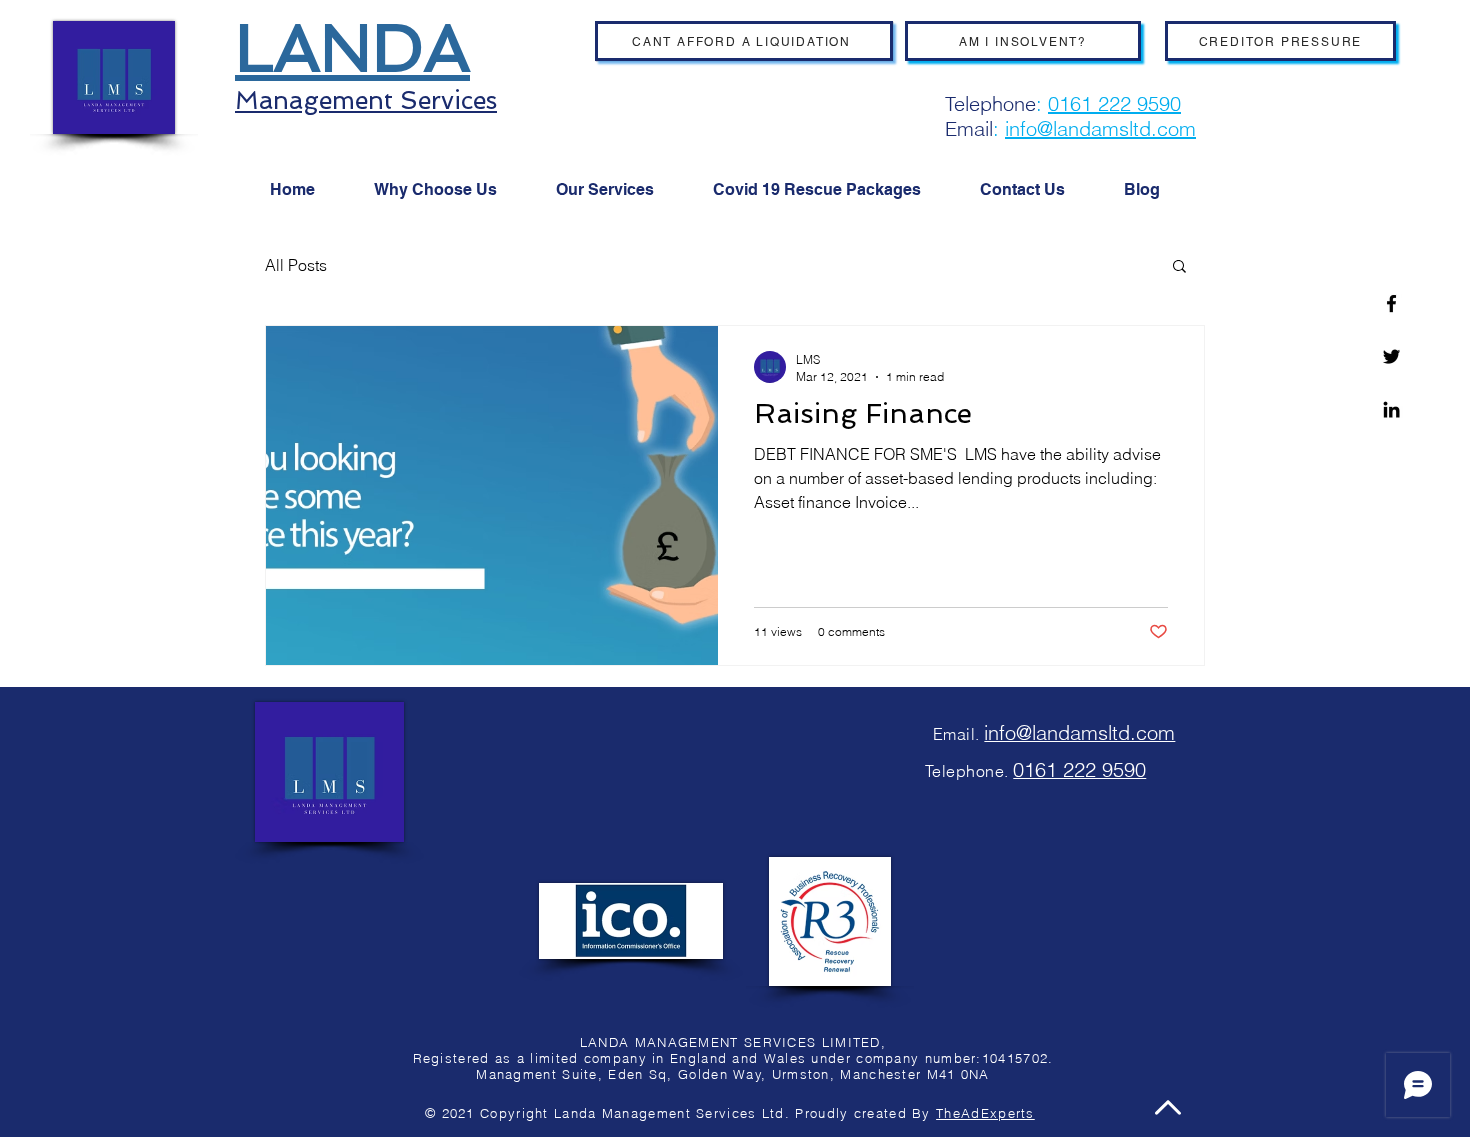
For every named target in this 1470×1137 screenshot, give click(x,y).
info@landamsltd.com (1100, 128)
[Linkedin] (1391, 409)
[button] (1179, 267)
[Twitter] (1391, 356)
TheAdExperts (985, 1113)
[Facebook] (1391, 303)
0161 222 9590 (1114, 103)
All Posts (296, 265)
